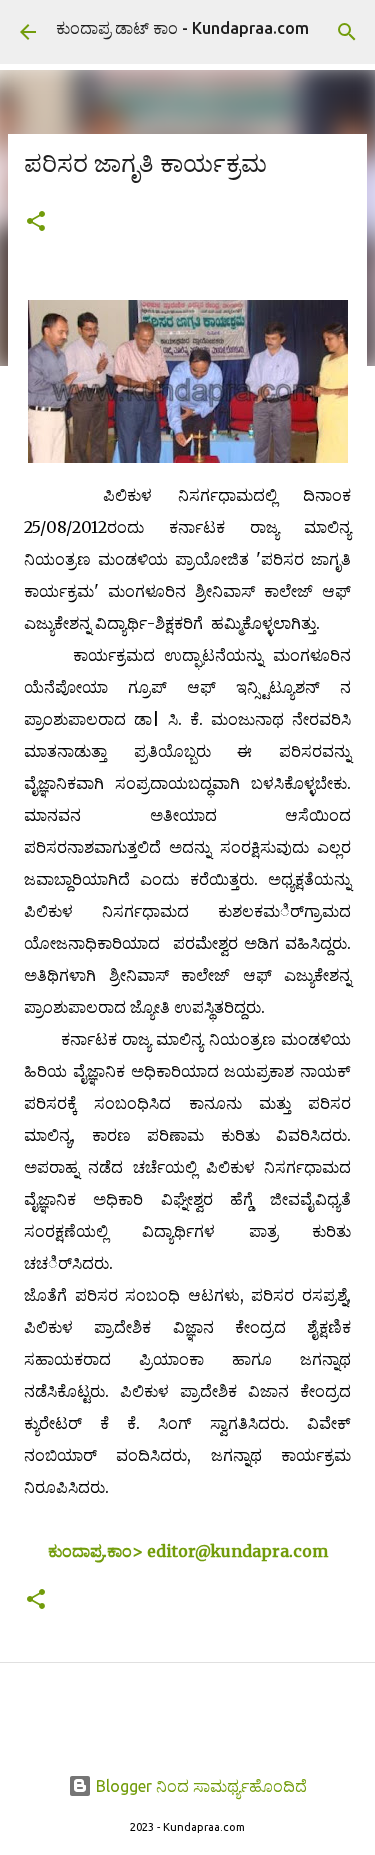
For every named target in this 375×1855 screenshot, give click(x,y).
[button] (36, 222)
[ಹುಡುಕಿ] (347, 32)
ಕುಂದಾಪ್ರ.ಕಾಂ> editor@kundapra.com (188, 1551)
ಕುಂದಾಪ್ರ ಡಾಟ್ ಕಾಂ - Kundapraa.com (182, 28)
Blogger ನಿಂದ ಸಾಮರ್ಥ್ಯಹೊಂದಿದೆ (199, 1786)
